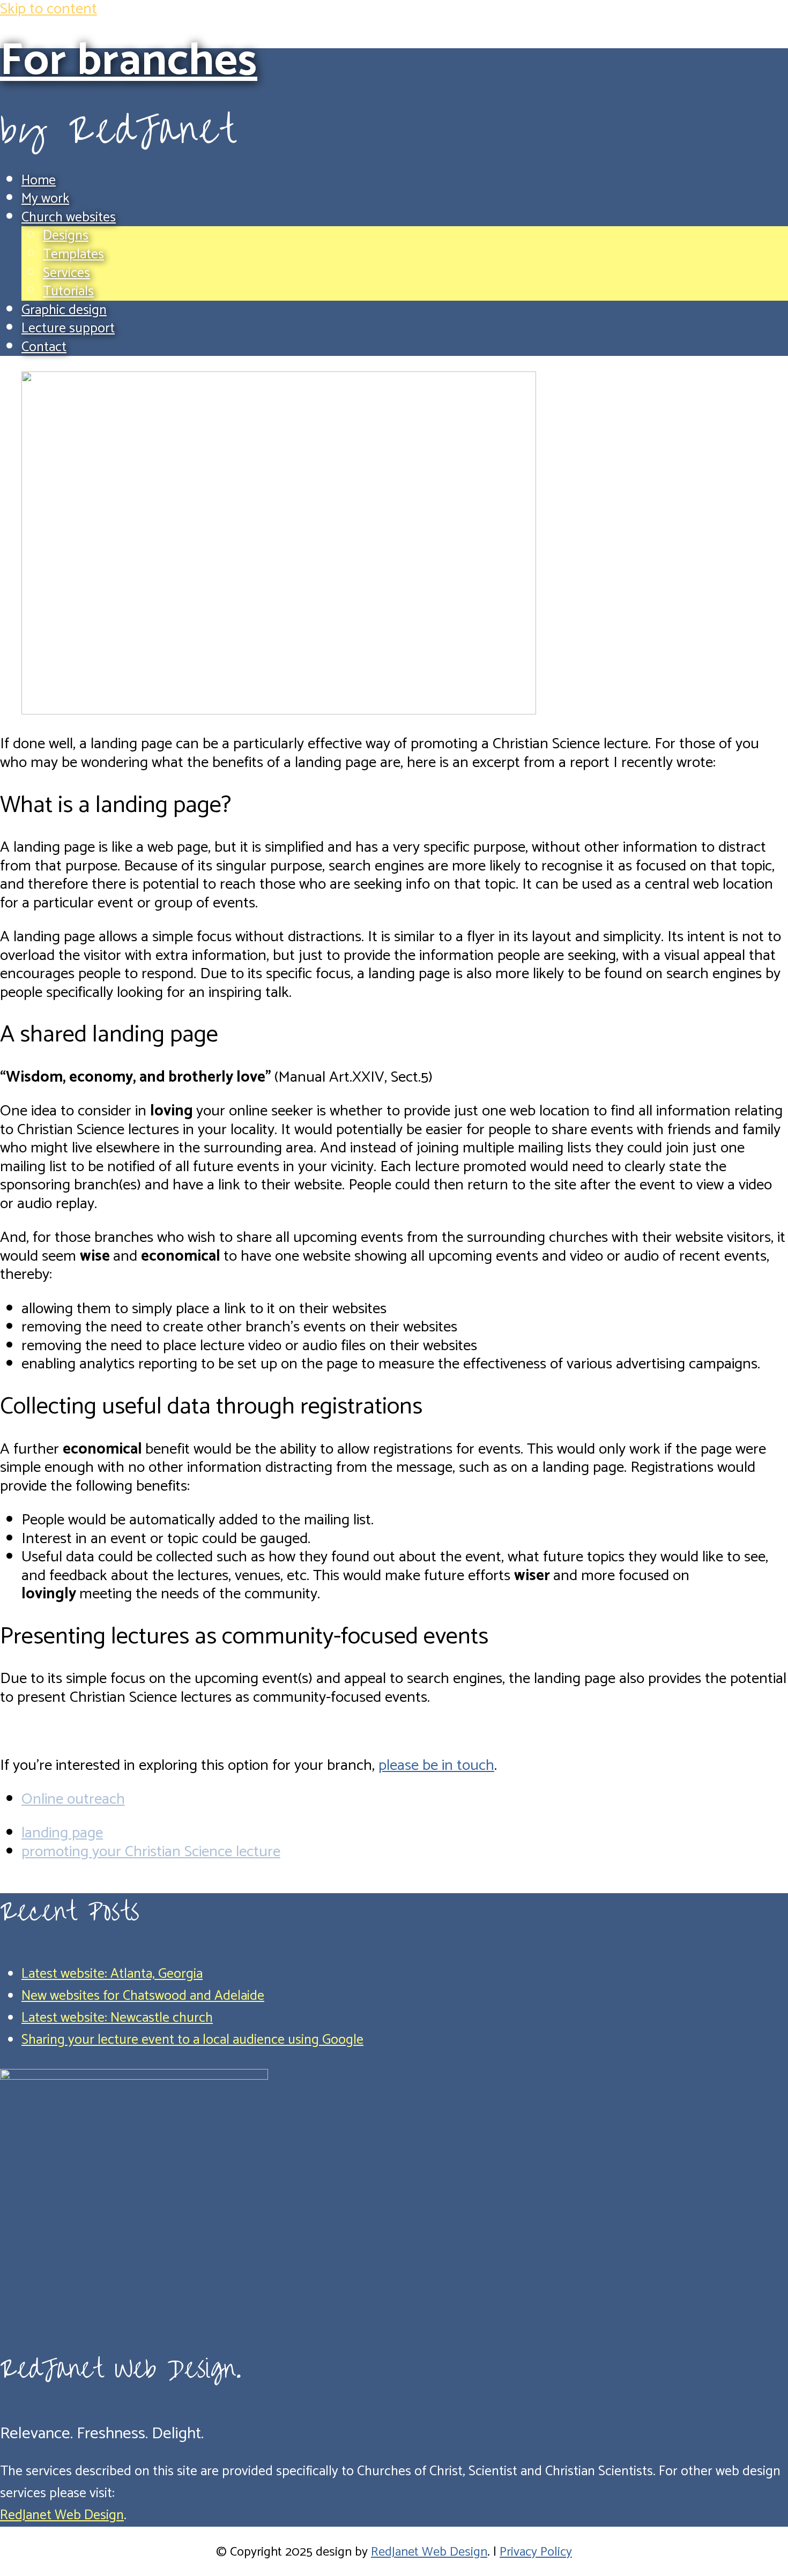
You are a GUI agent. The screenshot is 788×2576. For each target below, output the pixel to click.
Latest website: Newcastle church (117, 2018)
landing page (62, 1833)
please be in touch (436, 1766)
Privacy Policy (536, 2552)
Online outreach (73, 1799)
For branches (129, 61)
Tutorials (68, 292)
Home (39, 181)
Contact (44, 347)
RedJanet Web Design (62, 2515)
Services (66, 273)
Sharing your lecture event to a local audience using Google (192, 2040)
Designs (66, 236)
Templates (73, 255)
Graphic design (64, 310)
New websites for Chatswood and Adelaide (143, 1996)
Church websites (69, 218)
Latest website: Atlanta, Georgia (112, 1974)
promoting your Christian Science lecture (151, 1852)
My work (45, 199)
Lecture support (68, 329)
